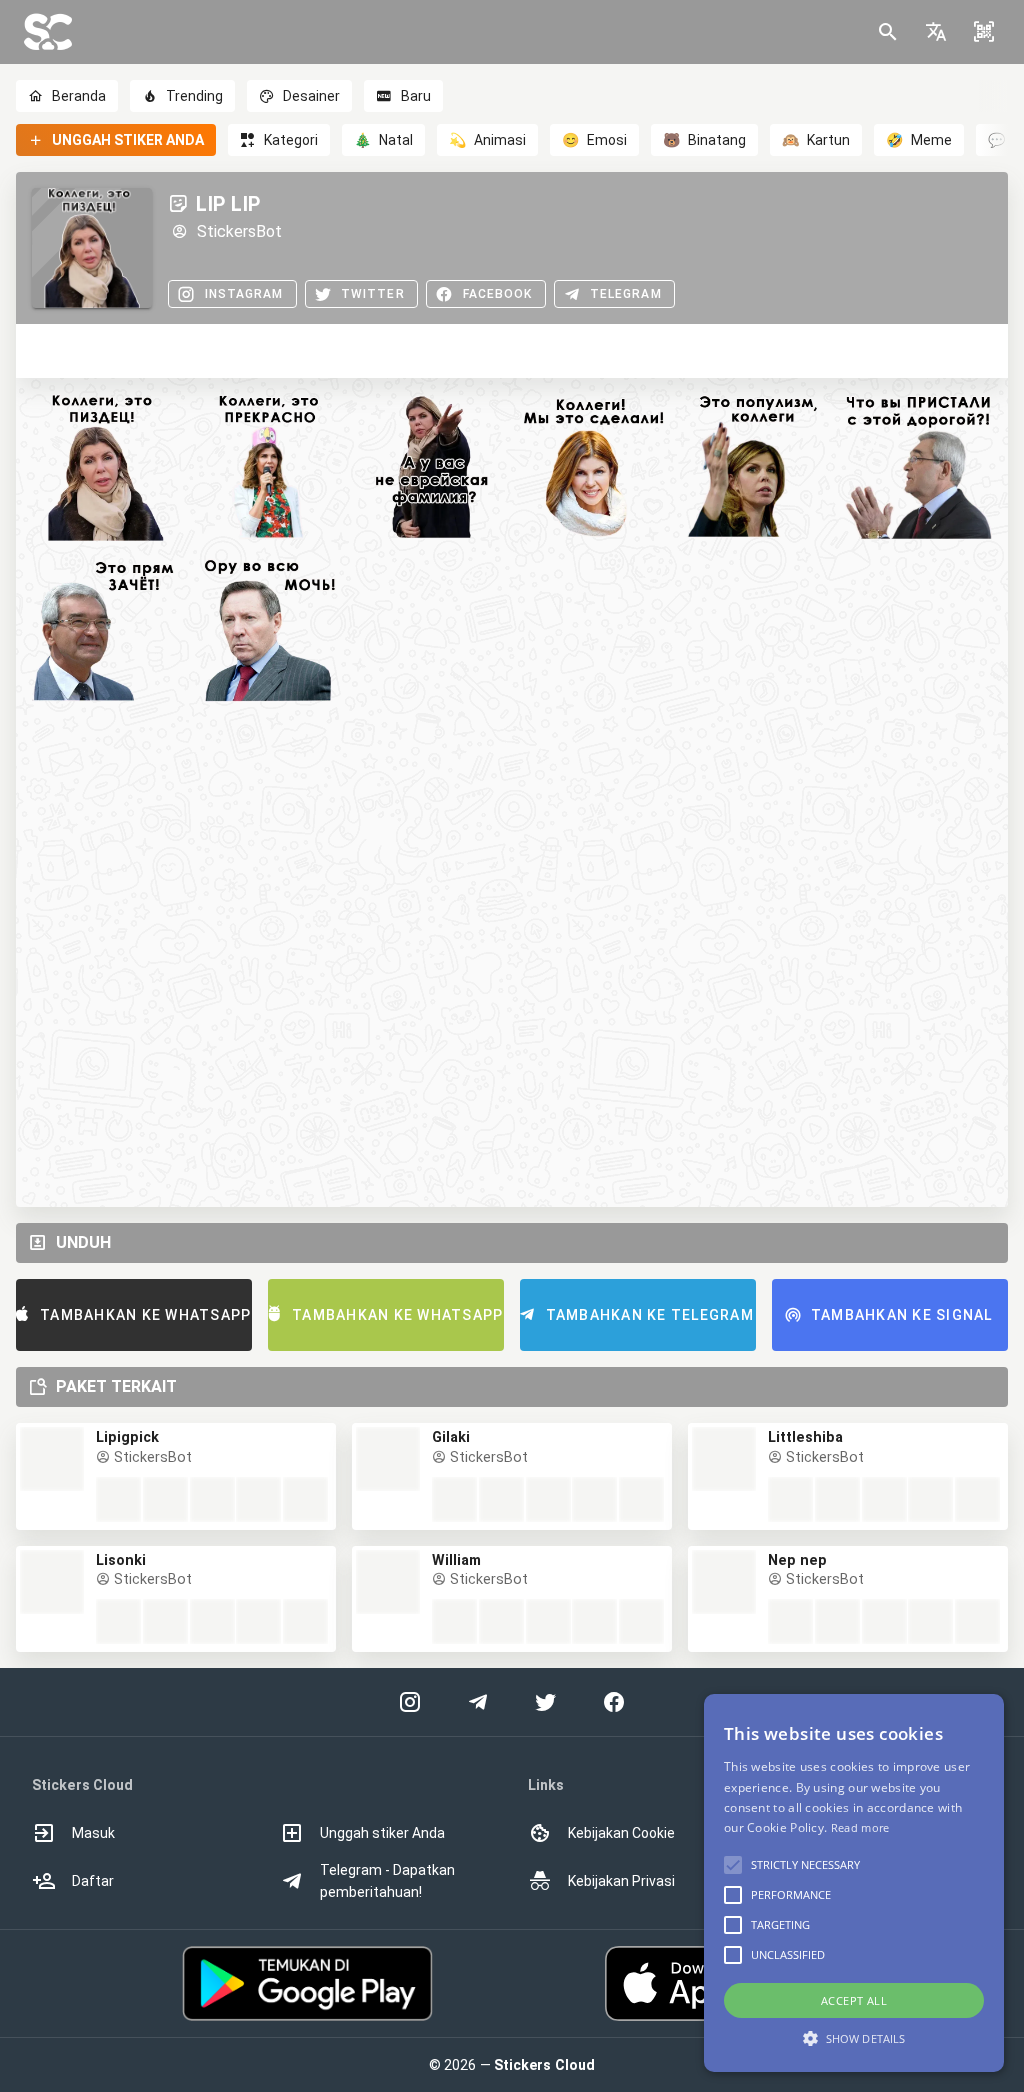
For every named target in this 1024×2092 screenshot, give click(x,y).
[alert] (854, 1883)
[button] (936, 32)
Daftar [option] (93, 1881)
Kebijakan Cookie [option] (621, 1833)
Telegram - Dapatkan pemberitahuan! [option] (387, 1881)
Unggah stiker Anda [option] (382, 1833)
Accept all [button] (854, 2000)
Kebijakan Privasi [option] (621, 1881)
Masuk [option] (93, 1833)
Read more (860, 1827)
